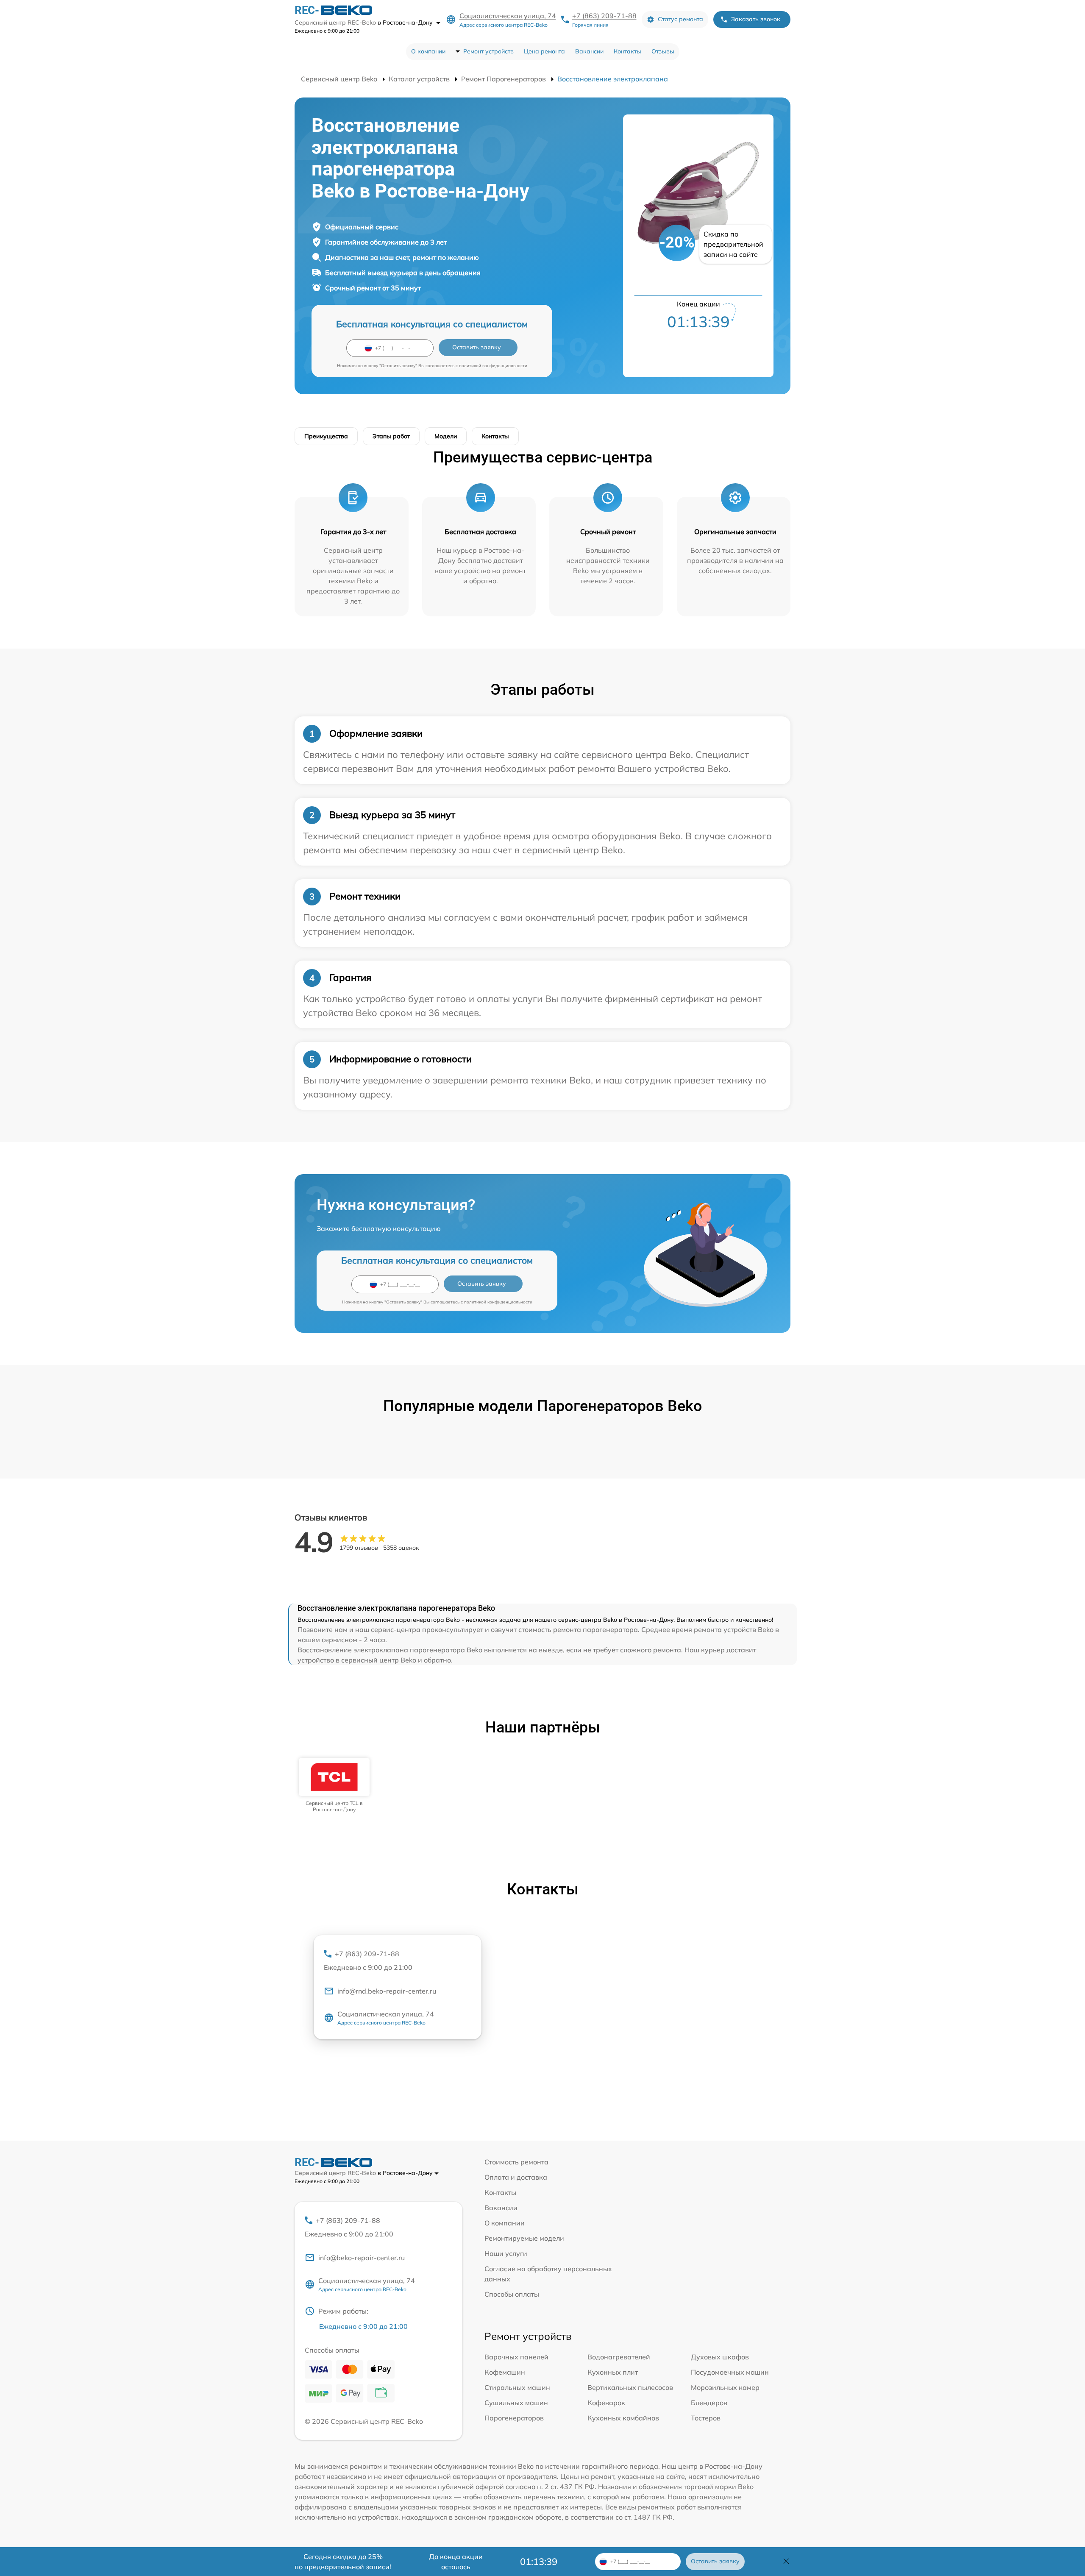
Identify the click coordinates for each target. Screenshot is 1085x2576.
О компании (428, 51)
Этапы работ (391, 436)
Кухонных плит (613, 2372)
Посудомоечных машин (730, 2372)
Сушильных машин (516, 2403)
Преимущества (326, 436)
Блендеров (709, 2403)
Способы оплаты (512, 2294)
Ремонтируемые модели (524, 2238)
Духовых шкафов (720, 2357)
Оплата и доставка (516, 2177)
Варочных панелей (516, 2357)
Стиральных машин (517, 2387)
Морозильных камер (725, 2387)
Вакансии (589, 51)
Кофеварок (606, 2403)
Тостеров (706, 2418)
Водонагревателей (619, 2357)
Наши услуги (506, 2253)
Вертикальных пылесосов (630, 2387)
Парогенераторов (514, 2418)
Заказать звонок (756, 19)
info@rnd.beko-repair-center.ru (387, 1991)
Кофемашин (505, 2372)
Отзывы (663, 51)
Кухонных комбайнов (623, 2418)
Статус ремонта (680, 19)
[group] (334, 1785)
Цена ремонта (544, 51)
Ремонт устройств (488, 51)
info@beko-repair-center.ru (362, 2258)
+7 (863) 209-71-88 (604, 16)
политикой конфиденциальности (493, 366)
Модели (446, 436)
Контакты (627, 51)
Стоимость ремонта (516, 2162)
